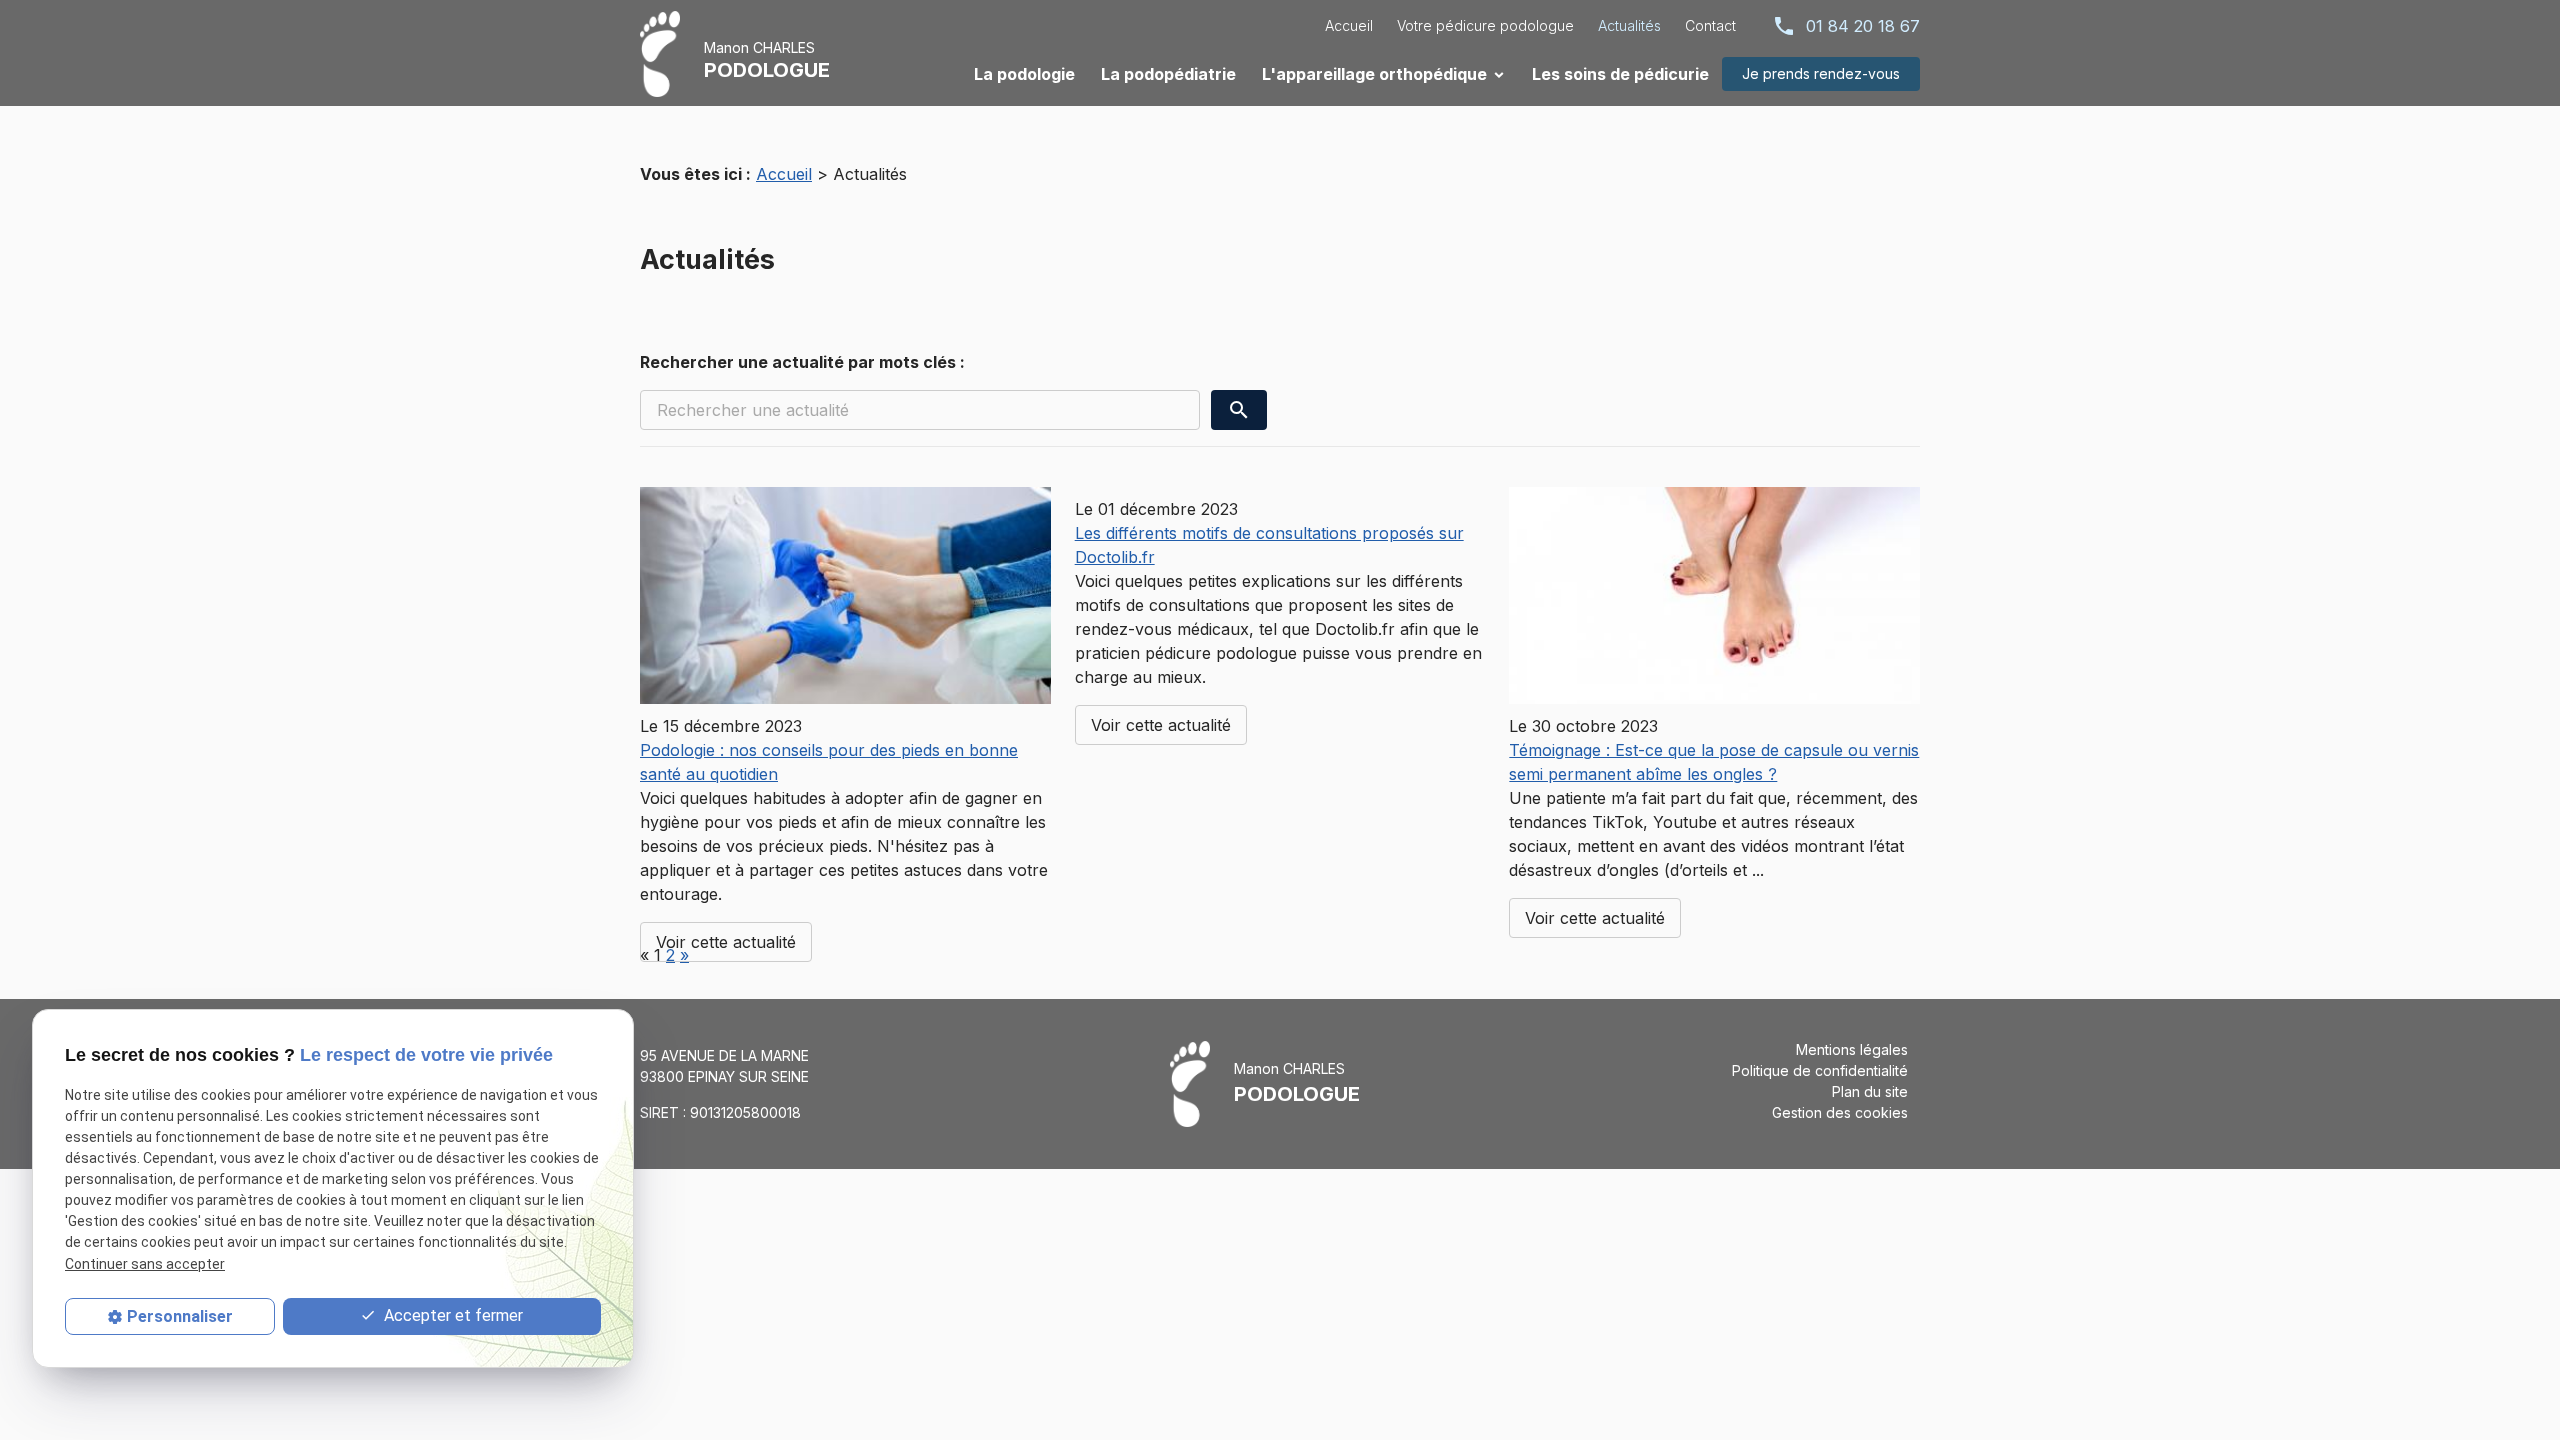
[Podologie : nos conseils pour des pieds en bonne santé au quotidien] (845, 595)
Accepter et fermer (451, 1315)
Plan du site (1870, 1091)
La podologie (1024, 74)
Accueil (1349, 25)
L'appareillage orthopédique (1374, 74)
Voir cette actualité (726, 942)
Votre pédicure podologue (1485, 25)
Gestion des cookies (1840, 1112)
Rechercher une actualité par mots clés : (802, 362)
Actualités (1629, 25)
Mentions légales (1852, 1049)
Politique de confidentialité (1820, 1070)
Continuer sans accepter (145, 1264)
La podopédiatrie (1168, 74)
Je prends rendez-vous (1821, 73)
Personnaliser (180, 1316)
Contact (1710, 25)
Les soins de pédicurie (1620, 74)
